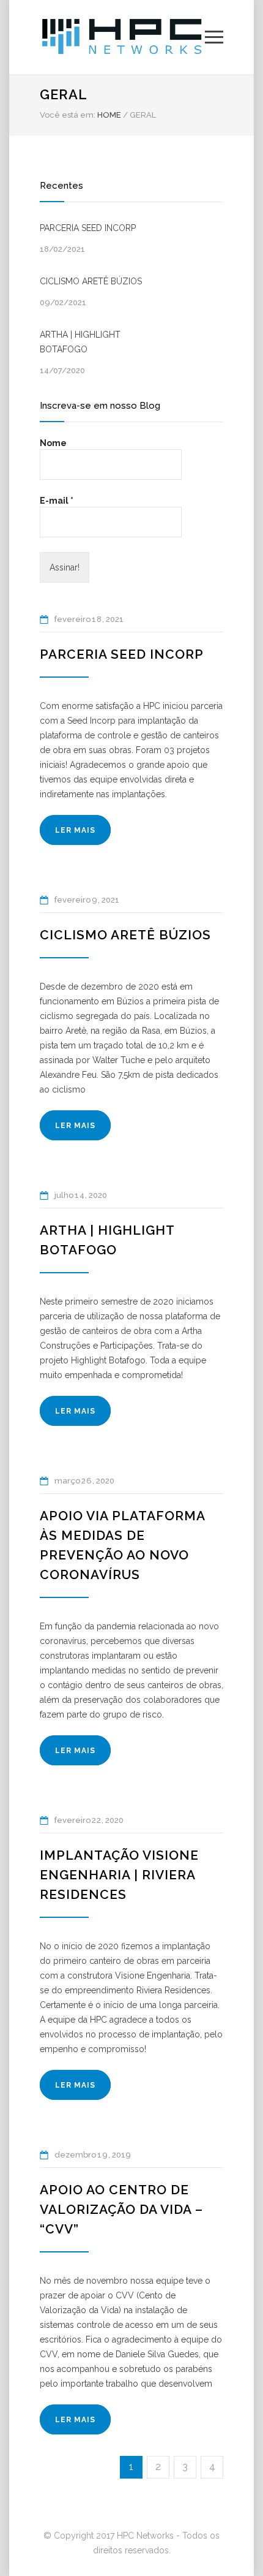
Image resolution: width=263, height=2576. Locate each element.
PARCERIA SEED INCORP (88, 228)
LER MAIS (75, 830)
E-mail (57, 501)
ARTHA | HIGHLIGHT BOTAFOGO (80, 342)
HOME (109, 115)
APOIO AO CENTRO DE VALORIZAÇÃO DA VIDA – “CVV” (121, 2209)
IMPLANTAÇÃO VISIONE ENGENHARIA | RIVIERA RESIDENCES (119, 1875)
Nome (53, 443)
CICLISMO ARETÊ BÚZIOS (91, 281)
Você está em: (68, 115)
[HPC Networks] (122, 37)
